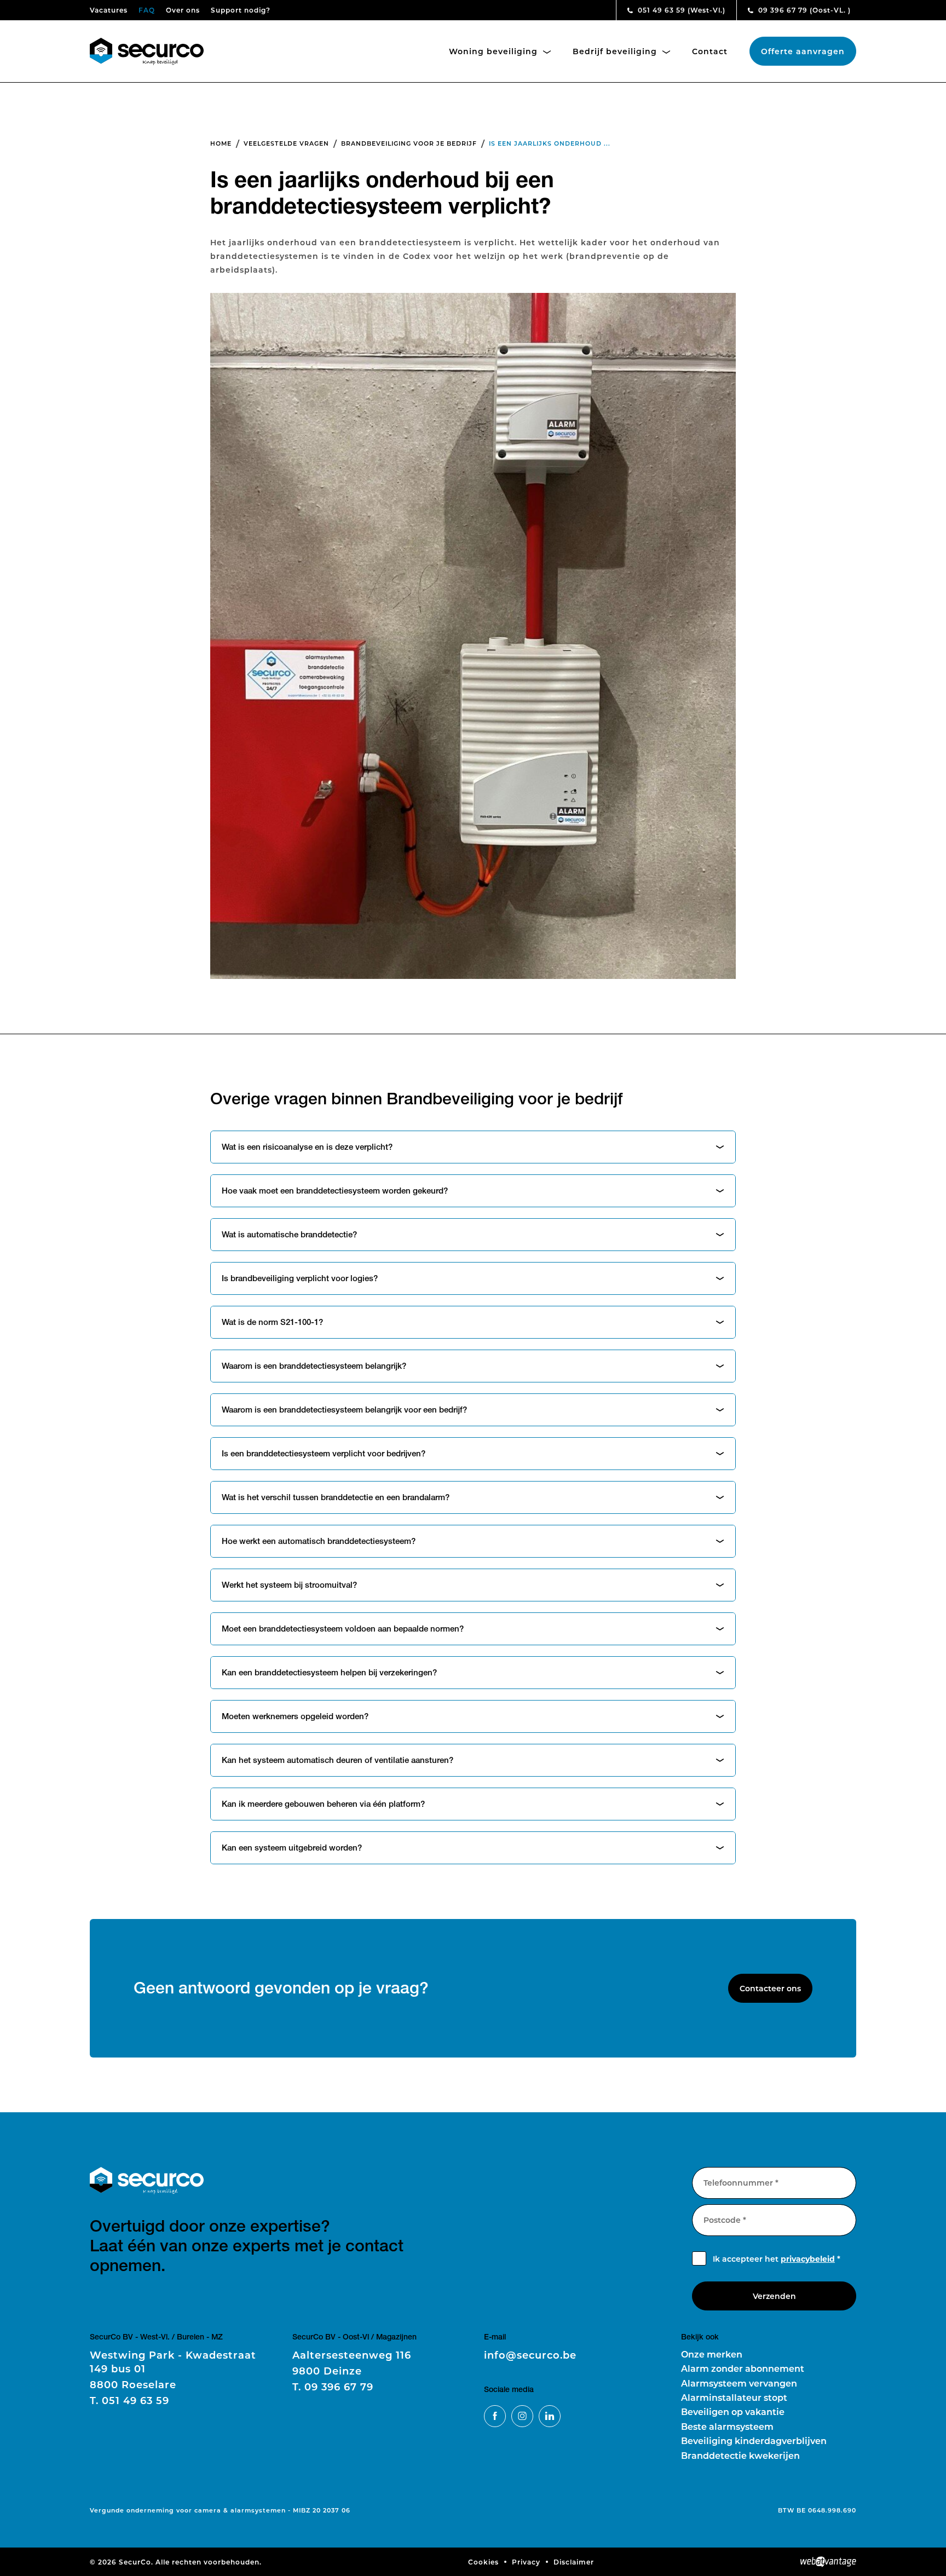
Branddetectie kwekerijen (740, 2455)
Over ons (183, 10)
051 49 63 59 (680, 10)
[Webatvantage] (828, 2562)
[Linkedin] (550, 2416)
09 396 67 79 (803, 10)
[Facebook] (495, 2416)
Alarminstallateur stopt (734, 2397)
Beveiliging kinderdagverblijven (754, 2440)
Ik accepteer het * (777, 2259)
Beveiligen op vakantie (733, 2411)
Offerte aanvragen (803, 51)
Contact (710, 51)
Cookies (483, 2562)
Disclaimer (574, 2562)
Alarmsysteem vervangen (739, 2383)
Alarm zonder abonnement (743, 2368)
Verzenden (774, 2296)
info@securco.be (530, 2355)
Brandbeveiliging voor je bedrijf (409, 143)
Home (221, 143)
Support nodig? (241, 10)
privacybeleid (808, 2259)
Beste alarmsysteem (727, 2426)
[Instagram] (522, 2416)
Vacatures (109, 10)
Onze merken (712, 2354)
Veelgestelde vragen (286, 143)
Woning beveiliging (495, 51)
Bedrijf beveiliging (616, 51)
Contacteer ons (770, 1988)
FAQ (147, 10)
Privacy (526, 2562)
